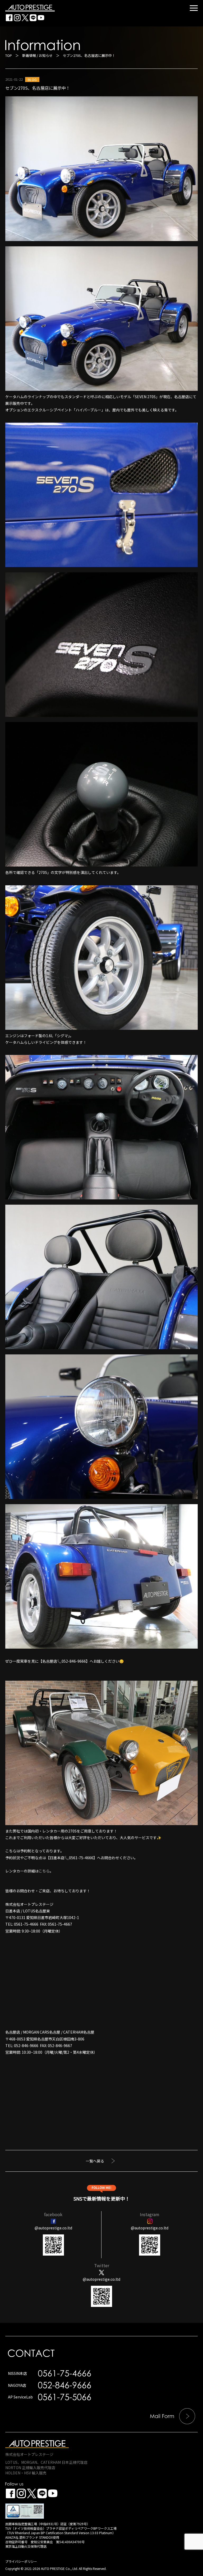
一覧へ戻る (95, 2161)
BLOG (32, 80)
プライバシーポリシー (21, 2561)
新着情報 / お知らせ (37, 55)
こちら (44, 1871)
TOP (9, 55)
